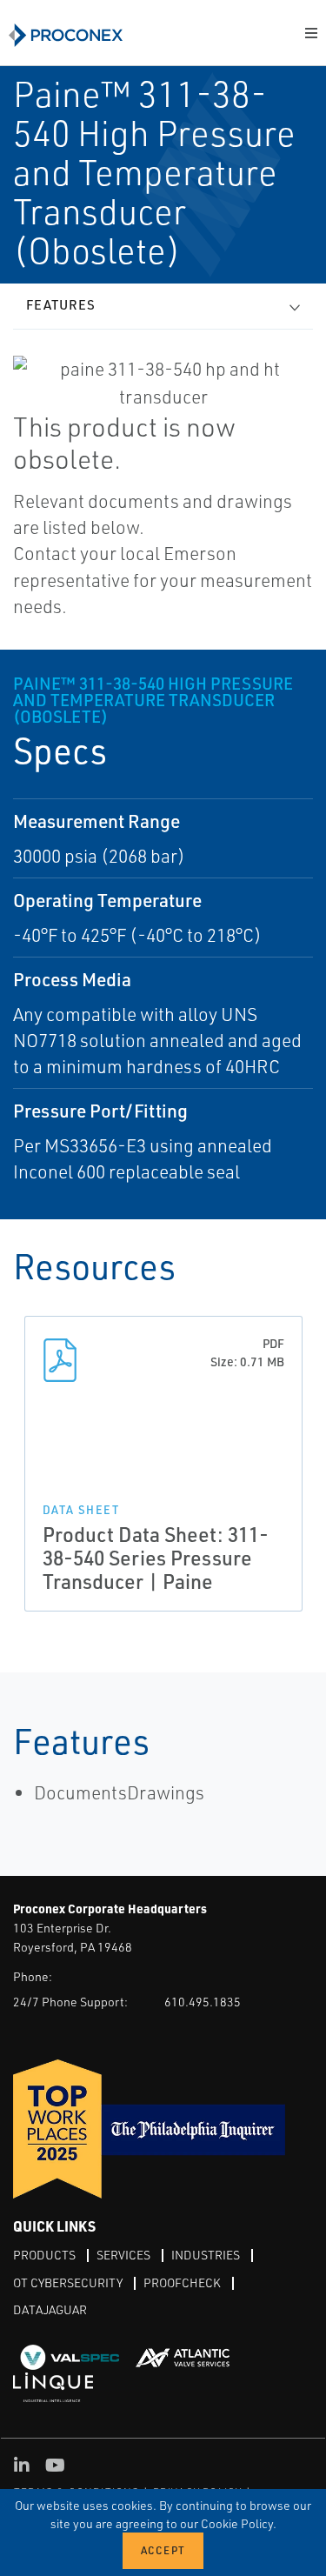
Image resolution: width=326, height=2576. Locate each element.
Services (123, 2255)
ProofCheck (182, 2282)
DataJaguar (50, 2309)
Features (61, 305)
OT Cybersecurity (68, 2282)
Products (44, 2255)
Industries (206, 2255)
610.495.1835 (203, 2002)
